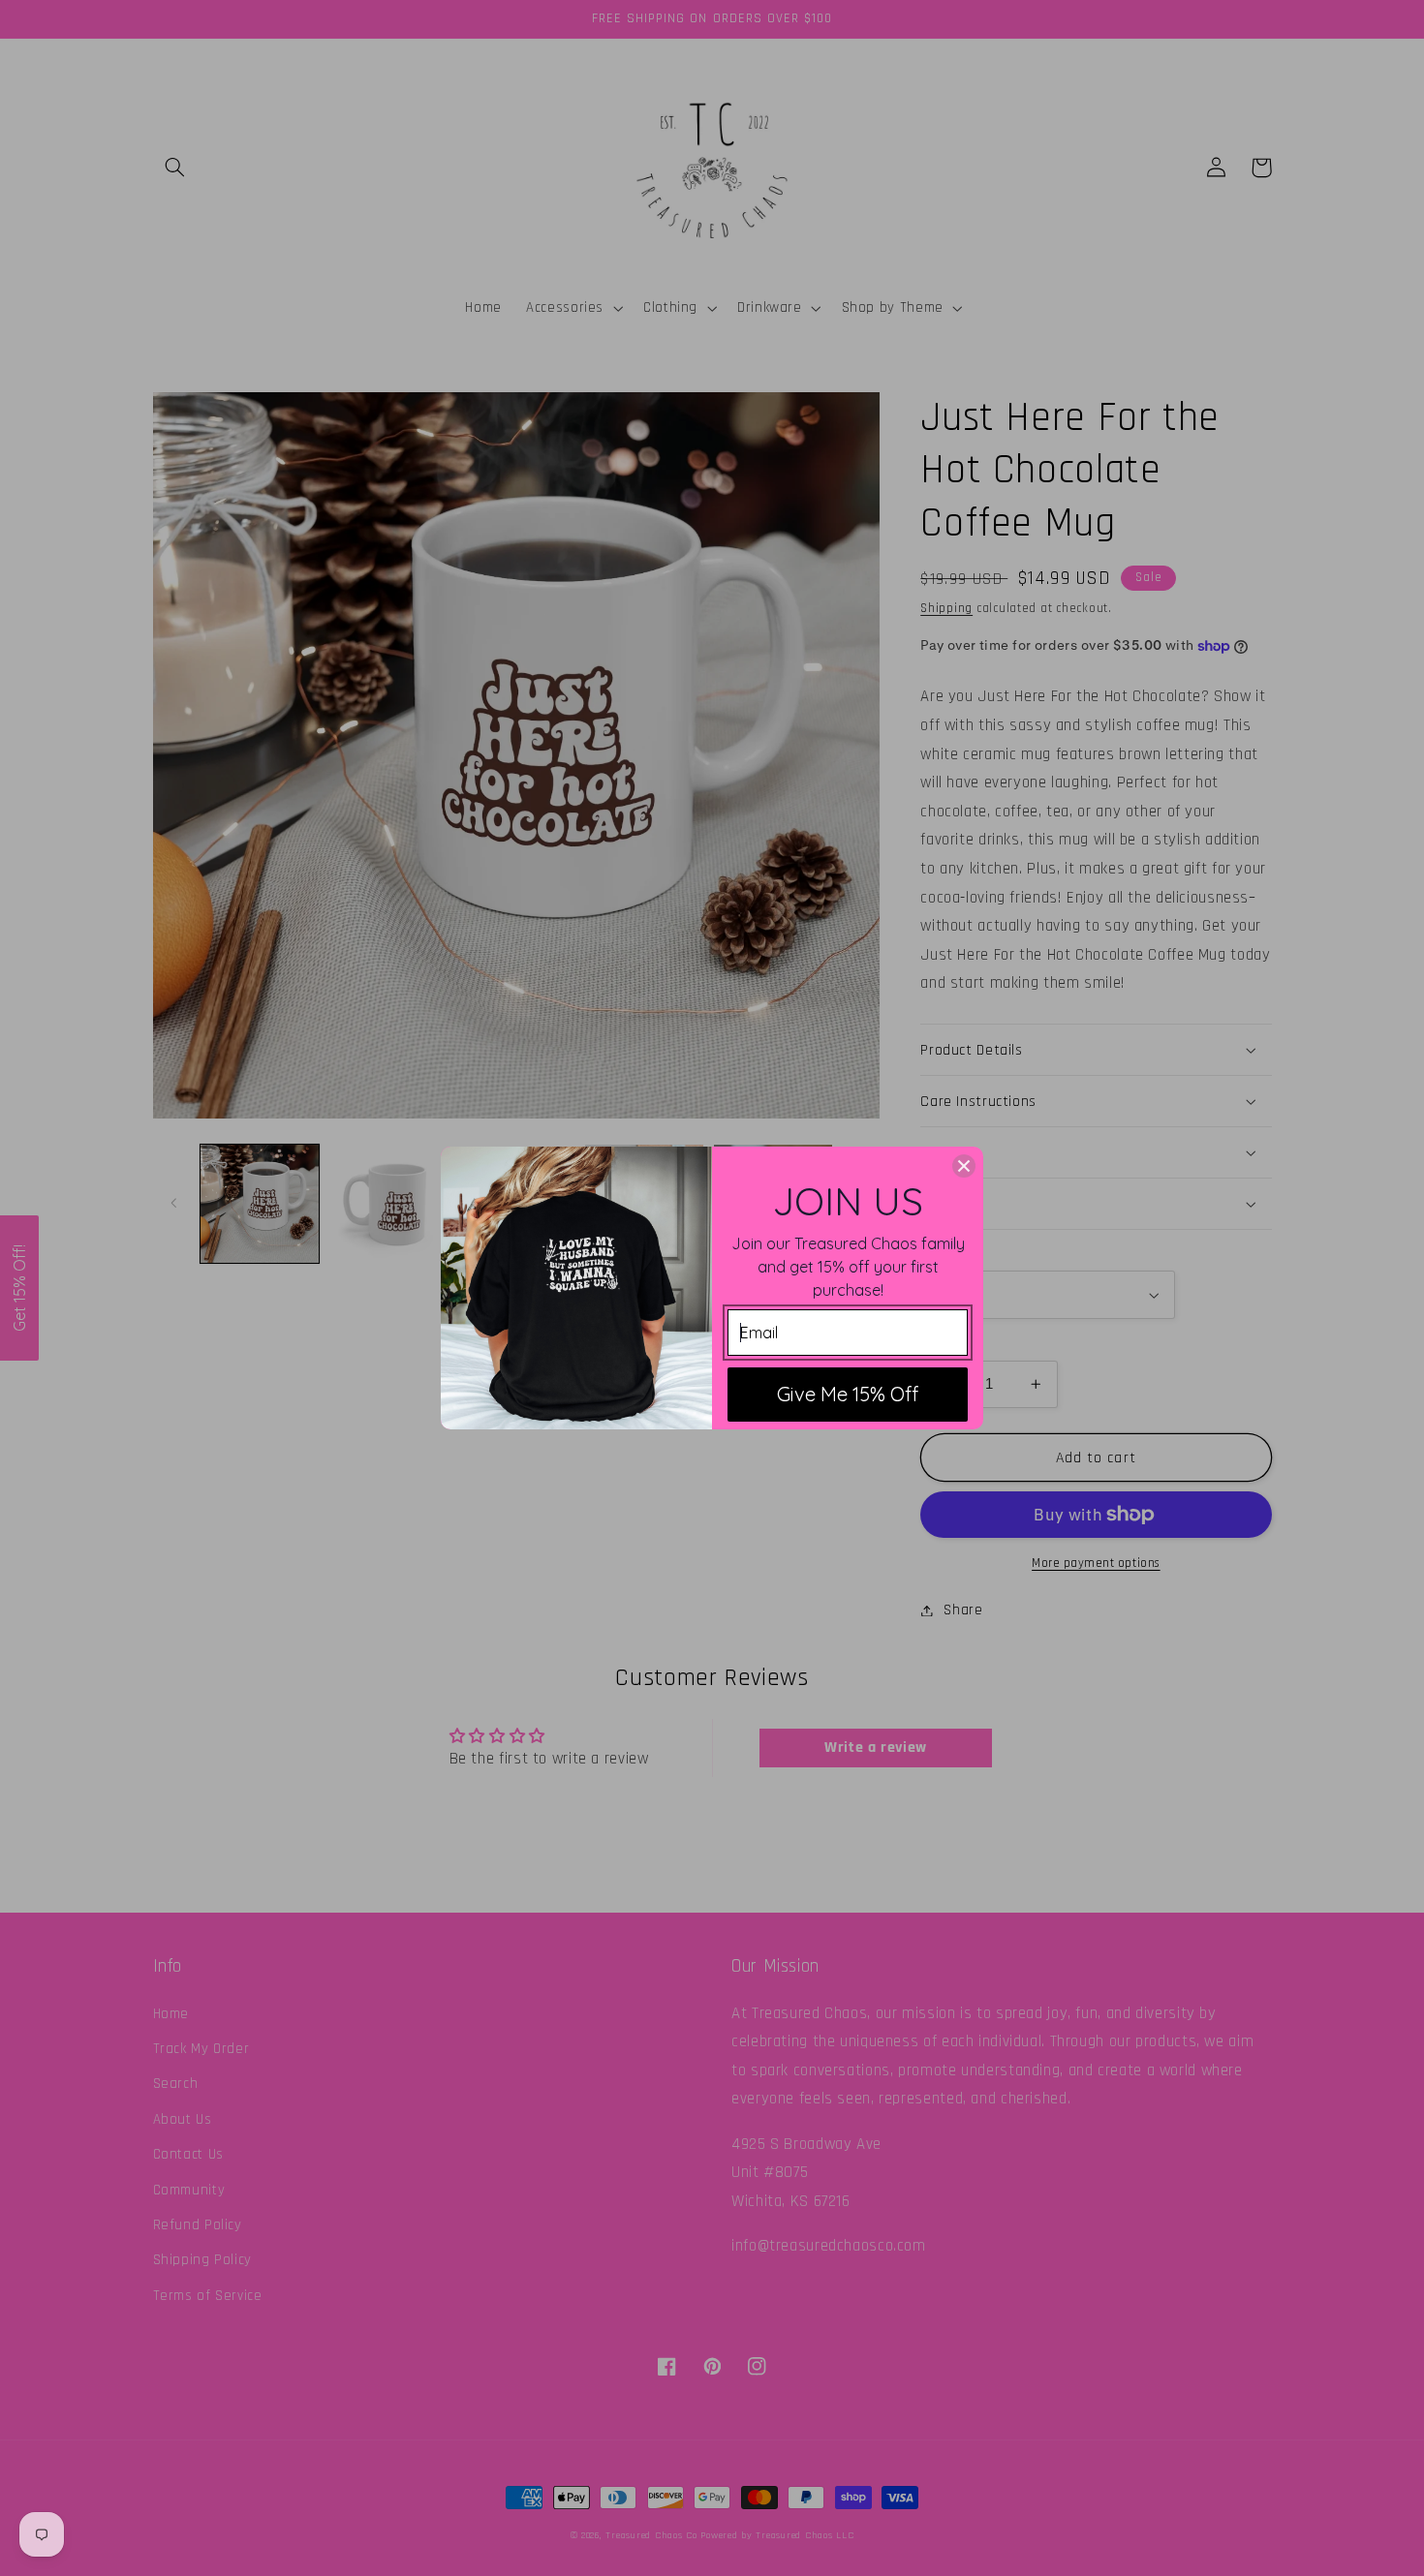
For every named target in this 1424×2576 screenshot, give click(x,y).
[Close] (964, 1166)
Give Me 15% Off (848, 1394)
